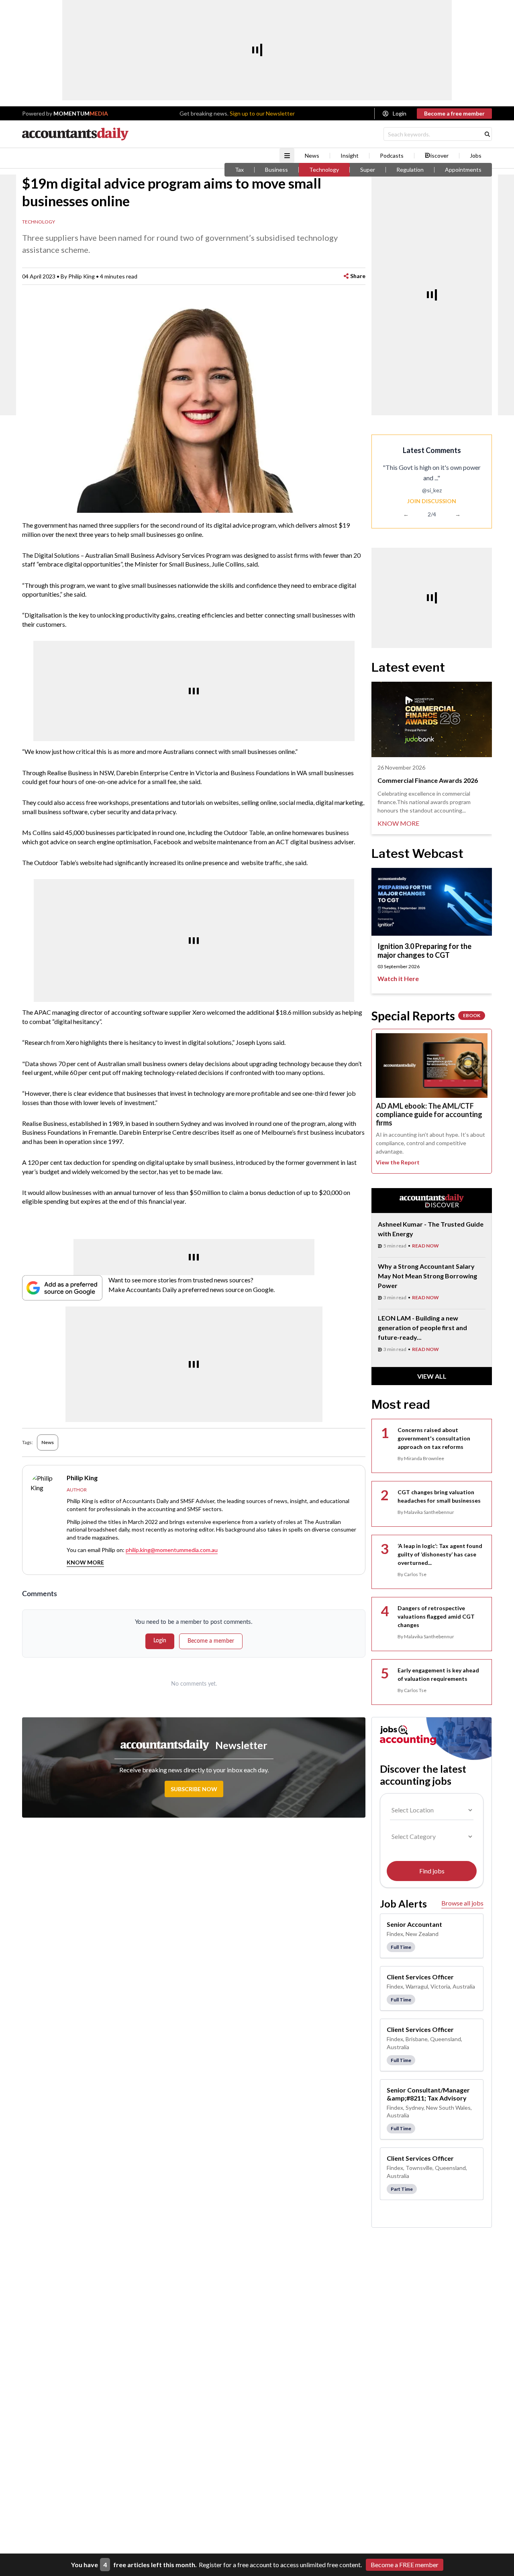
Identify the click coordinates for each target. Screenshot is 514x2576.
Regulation (410, 170)
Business (276, 170)
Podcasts (392, 156)
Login (400, 113)
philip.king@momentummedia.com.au (172, 1550)
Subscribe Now (194, 1789)
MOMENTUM (81, 113)
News (312, 156)
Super (368, 170)
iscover (440, 156)
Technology (324, 170)
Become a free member (454, 113)
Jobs (476, 156)
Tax (239, 170)
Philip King (82, 276)
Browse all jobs (462, 1903)
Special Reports (426, 1016)
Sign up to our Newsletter (262, 113)
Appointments (463, 170)
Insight (350, 156)
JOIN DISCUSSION (432, 501)
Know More (85, 1562)
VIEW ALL (432, 1376)
